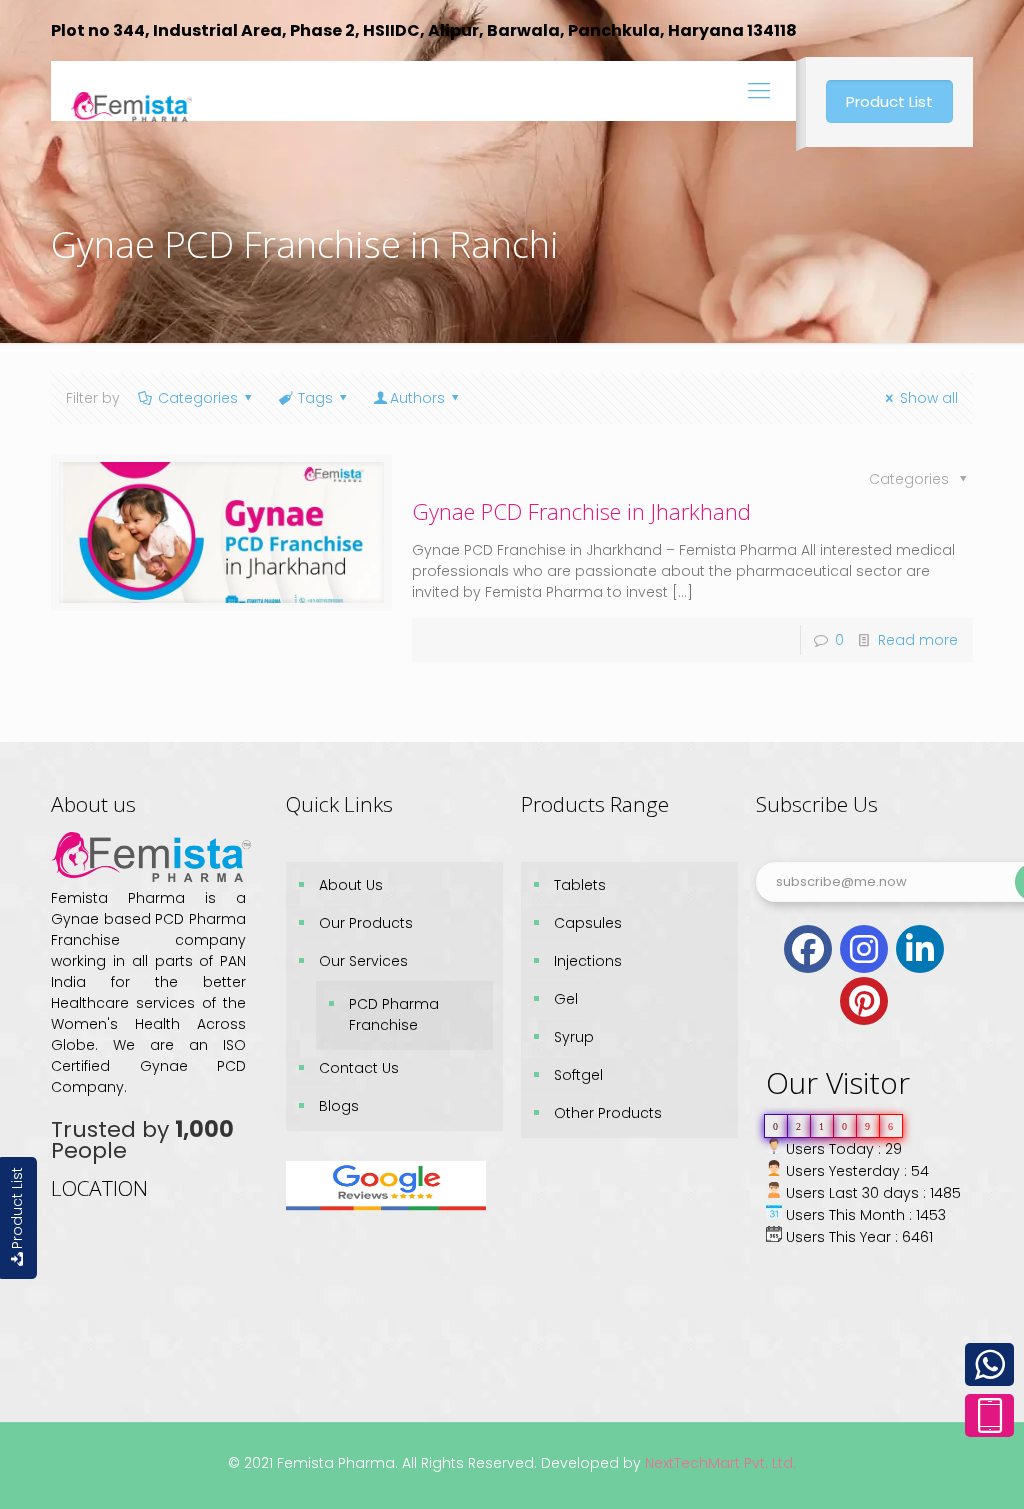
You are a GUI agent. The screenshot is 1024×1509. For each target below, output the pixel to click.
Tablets (580, 885)
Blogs (339, 1106)
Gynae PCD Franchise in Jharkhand (581, 511)
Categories (198, 398)
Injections (588, 961)
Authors (417, 398)
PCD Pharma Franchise (394, 1014)
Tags (315, 398)
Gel (566, 999)
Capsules (588, 923)
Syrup (574, 1037)
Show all (929, 398)
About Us (351, 885)
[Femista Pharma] (131, 91)
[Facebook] (808, 949)
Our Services (363, 961)
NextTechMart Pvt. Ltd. (718, 1463)
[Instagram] (864, 949)
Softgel (578, 1075)
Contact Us (359, 1068)
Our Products (366, 923)
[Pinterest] (864, 1001)
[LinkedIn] (920, 949)
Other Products (608, 1113)
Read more (918, 640)
